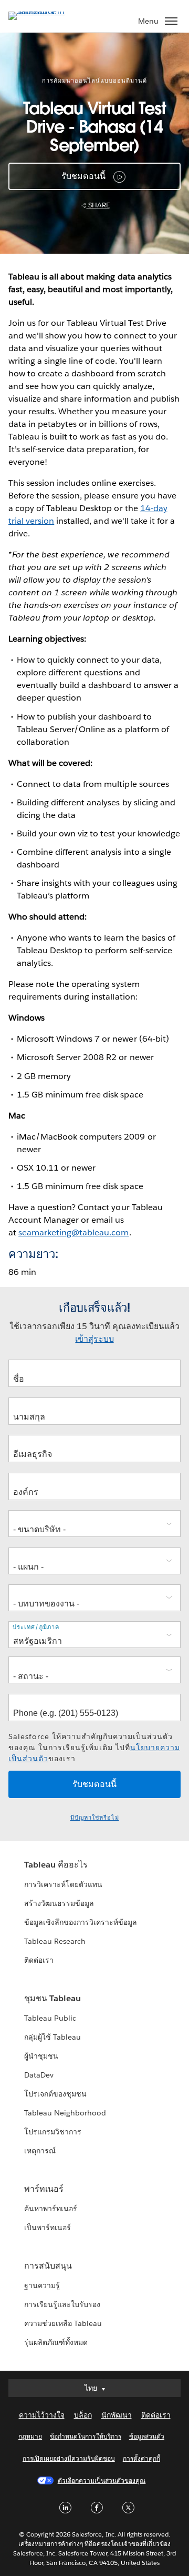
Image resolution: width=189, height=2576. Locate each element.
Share (98, 205)
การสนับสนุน (48, 2266)
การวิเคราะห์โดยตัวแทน (63, 1884)
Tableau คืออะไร (56, 1865)
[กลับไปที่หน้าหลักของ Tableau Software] (45, 11)
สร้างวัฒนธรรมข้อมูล (59, 1903)
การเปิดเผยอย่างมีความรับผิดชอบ (69, 2458)
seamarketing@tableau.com (73, 1232)
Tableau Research (55, 1941)
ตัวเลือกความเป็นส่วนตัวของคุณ (102, 2480)
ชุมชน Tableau (52, 1998)
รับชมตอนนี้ (84, 176)
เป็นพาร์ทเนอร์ (48, 2228)
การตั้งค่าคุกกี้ (141, 2458)
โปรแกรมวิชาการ (53, 2132)
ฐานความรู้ (42, 2285)
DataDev (39, 2075)
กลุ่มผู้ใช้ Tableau (52, 2037)
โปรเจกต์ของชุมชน (55, 2094)
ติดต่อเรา (39, 1960)
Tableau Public (50, 2018)
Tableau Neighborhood (65, 2113)
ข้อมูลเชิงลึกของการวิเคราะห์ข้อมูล (81, 1922)
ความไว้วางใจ (42, 2415)
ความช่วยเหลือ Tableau (63, 2323)
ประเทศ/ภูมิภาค (36, 1627)
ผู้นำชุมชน (41, 2056)
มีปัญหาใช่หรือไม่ (95, 1818)
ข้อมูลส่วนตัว (147, 2436)
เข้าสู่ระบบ (94, 1339)
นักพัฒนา (117, 2415)
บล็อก (83, 2415)
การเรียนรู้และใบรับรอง (62, 2304)
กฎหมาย (30, 2436)
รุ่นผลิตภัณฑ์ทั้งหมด (56, 2342)
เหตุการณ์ (40, 2151)
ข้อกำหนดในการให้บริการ (86, 2436)
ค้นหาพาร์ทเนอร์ (51, 2209)
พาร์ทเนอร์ (44, 2189)
